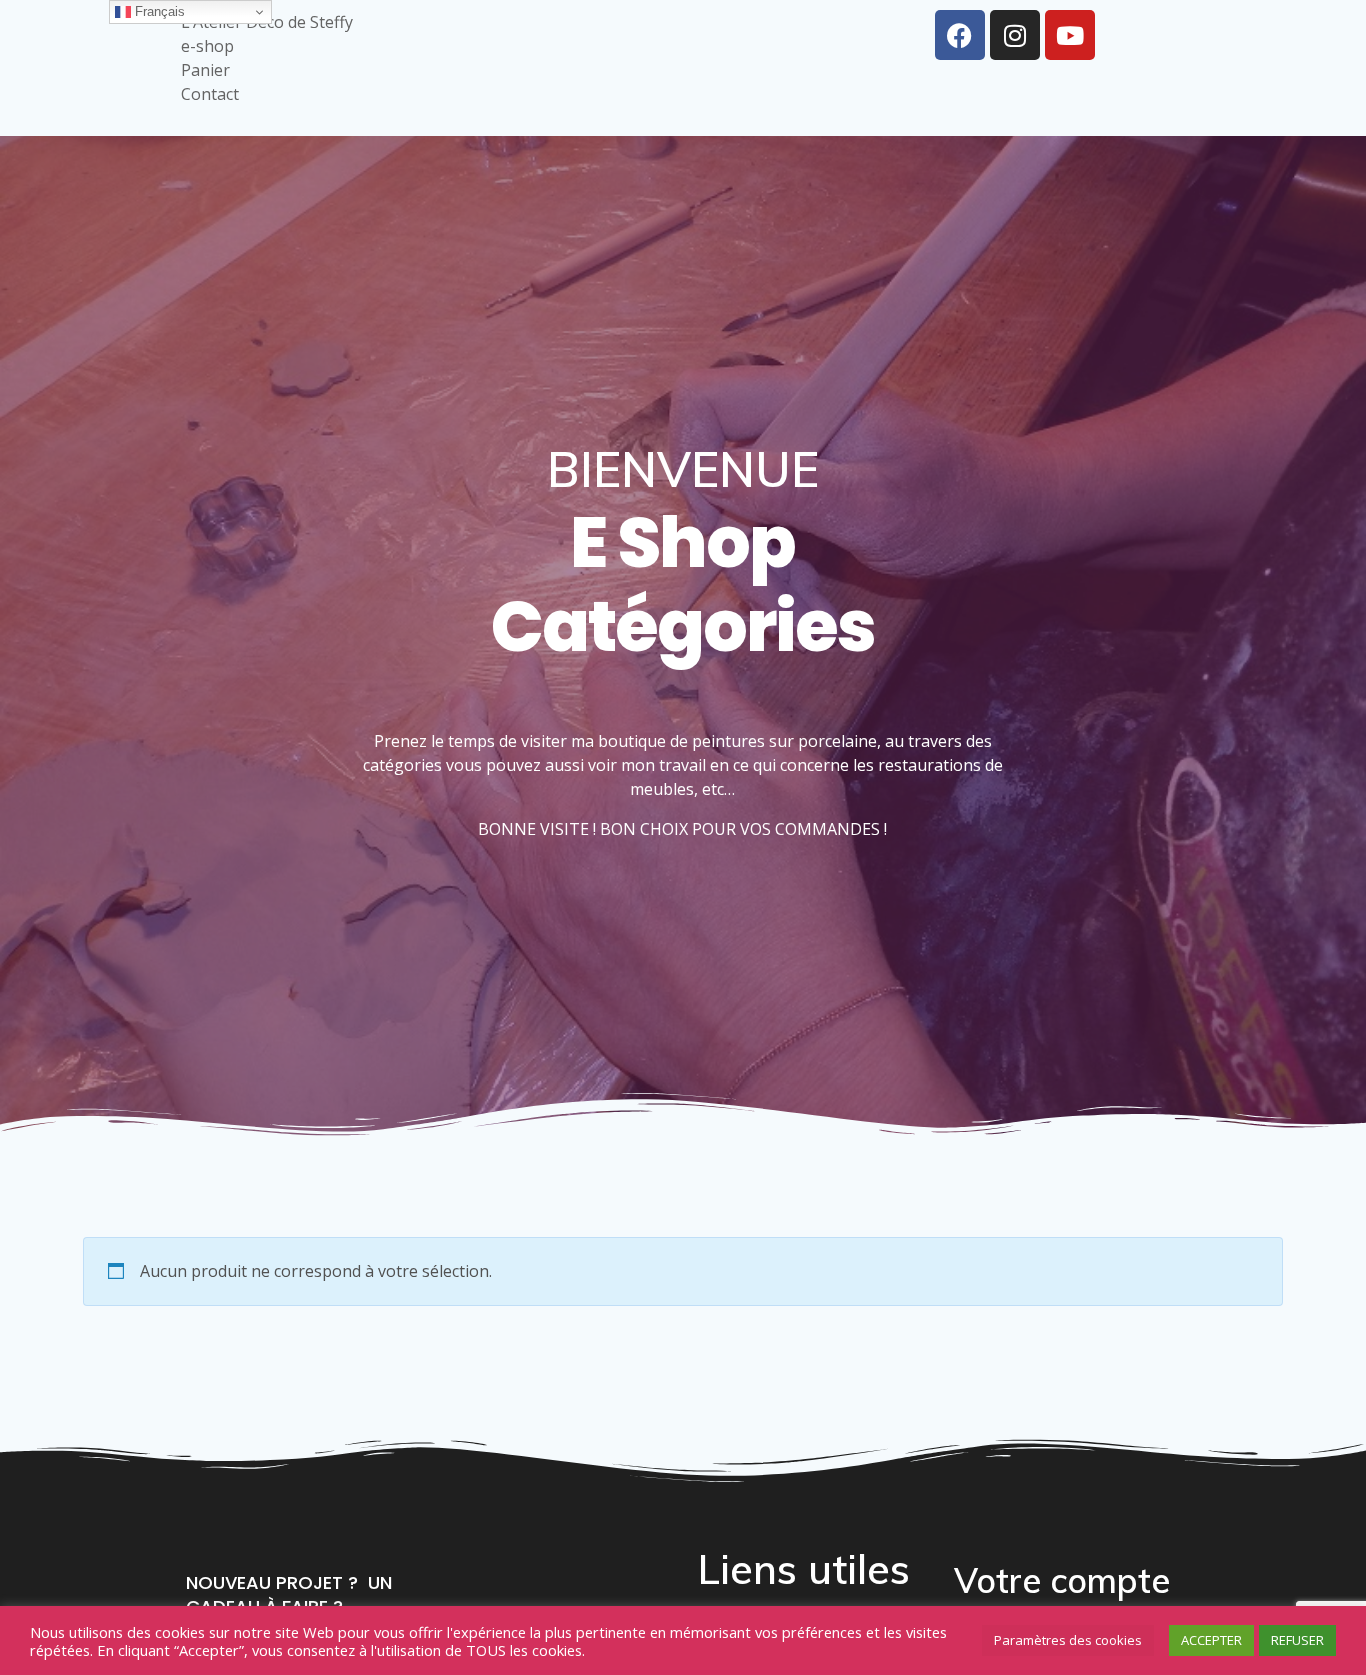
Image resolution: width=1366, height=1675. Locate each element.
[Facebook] (960, 35)
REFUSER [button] (1297, 1640)
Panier (205, 70)
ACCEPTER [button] (1211, 1640)
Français (158, 11)
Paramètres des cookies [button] (1068, 1640)
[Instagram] (1015, 35)
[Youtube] (1070, 35)
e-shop (207, 46)
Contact (210, 94)
